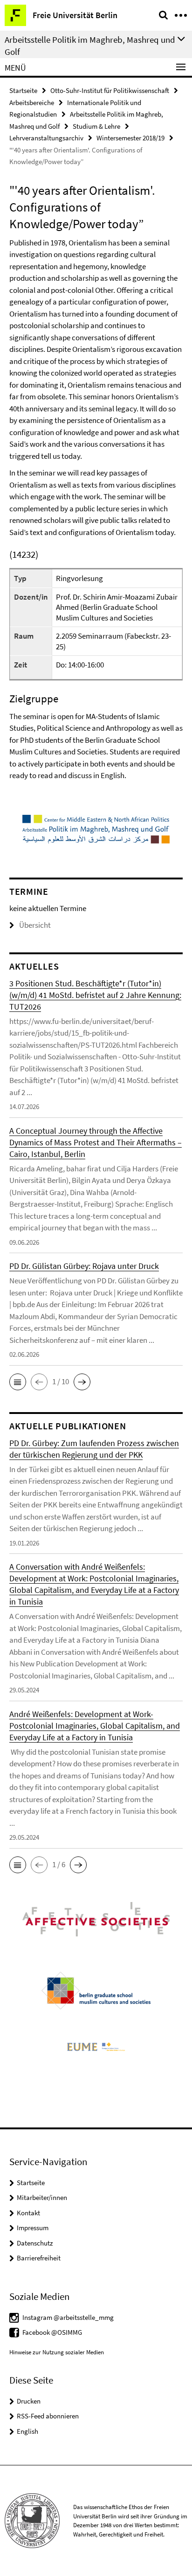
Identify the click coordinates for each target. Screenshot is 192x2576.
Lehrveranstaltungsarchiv (46, 138)
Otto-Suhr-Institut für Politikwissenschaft (110, 90)
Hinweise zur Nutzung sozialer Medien (57, 2352)
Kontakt (28, 2213)
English (27, 2431)
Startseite (23, 90)
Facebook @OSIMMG (52, 2332)
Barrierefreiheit (39, 2258)
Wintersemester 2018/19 (130, 138)
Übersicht (35, 925)
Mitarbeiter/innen (42, 2197)
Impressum (33, 2228)
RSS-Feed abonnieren (48, 2416)
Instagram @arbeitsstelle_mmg (68, 2317)
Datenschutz (35, 2243)
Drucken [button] (29, 2401)
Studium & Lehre (96, 126)
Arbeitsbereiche (32, 102)
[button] (18, 1382)
